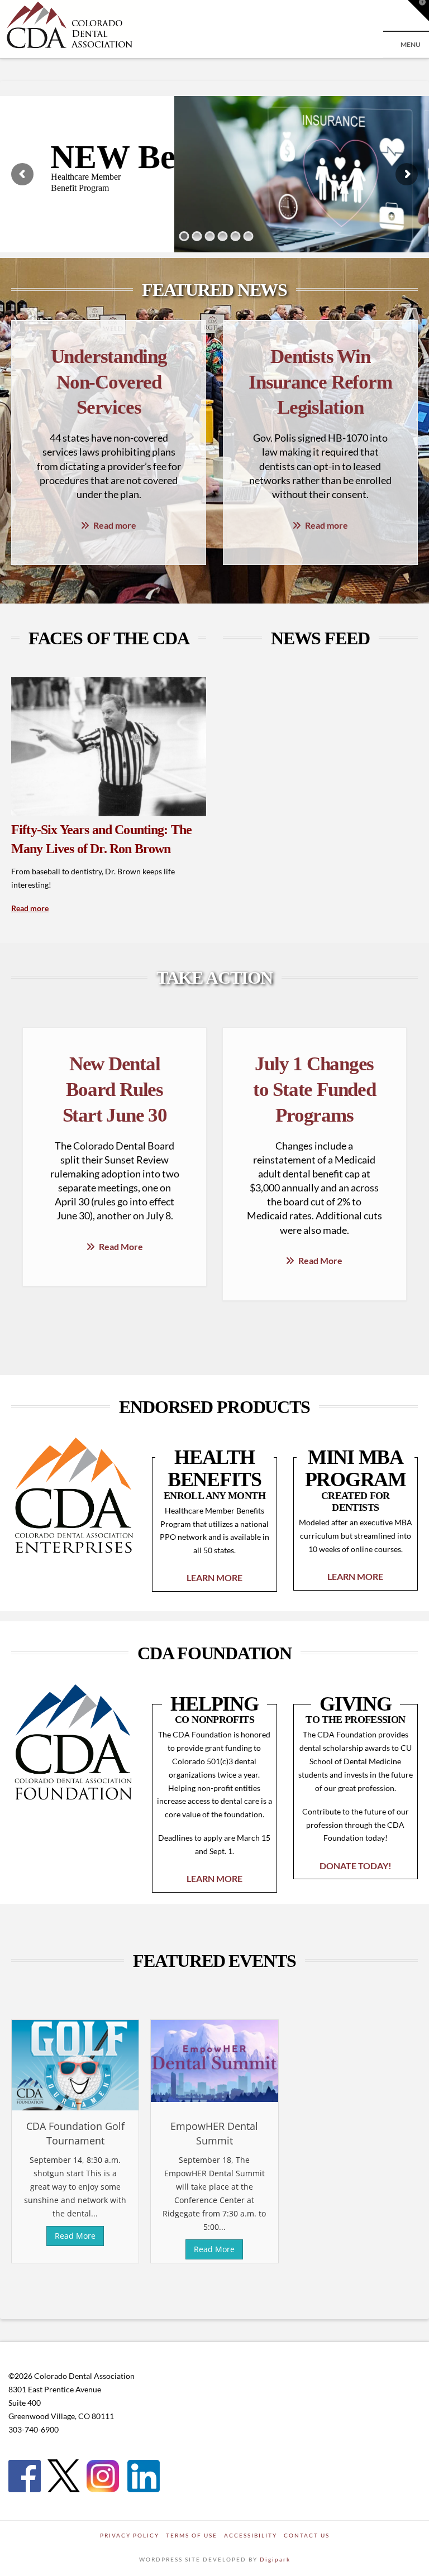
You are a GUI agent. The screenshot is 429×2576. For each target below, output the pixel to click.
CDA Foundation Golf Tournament (75, 2133)
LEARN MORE (214, 1577)
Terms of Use (192, 2535)
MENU (411, 44)
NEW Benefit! (151, 157)
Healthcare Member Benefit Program (86, 182)
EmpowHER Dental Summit (214, 2133)
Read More (121, 1246)
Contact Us (307, 2535)
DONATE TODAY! (356, 1866)
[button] (418, 11)
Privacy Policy (130, 2535)
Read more (115, 525)
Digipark (275, 2559)
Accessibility (251, 2535)
